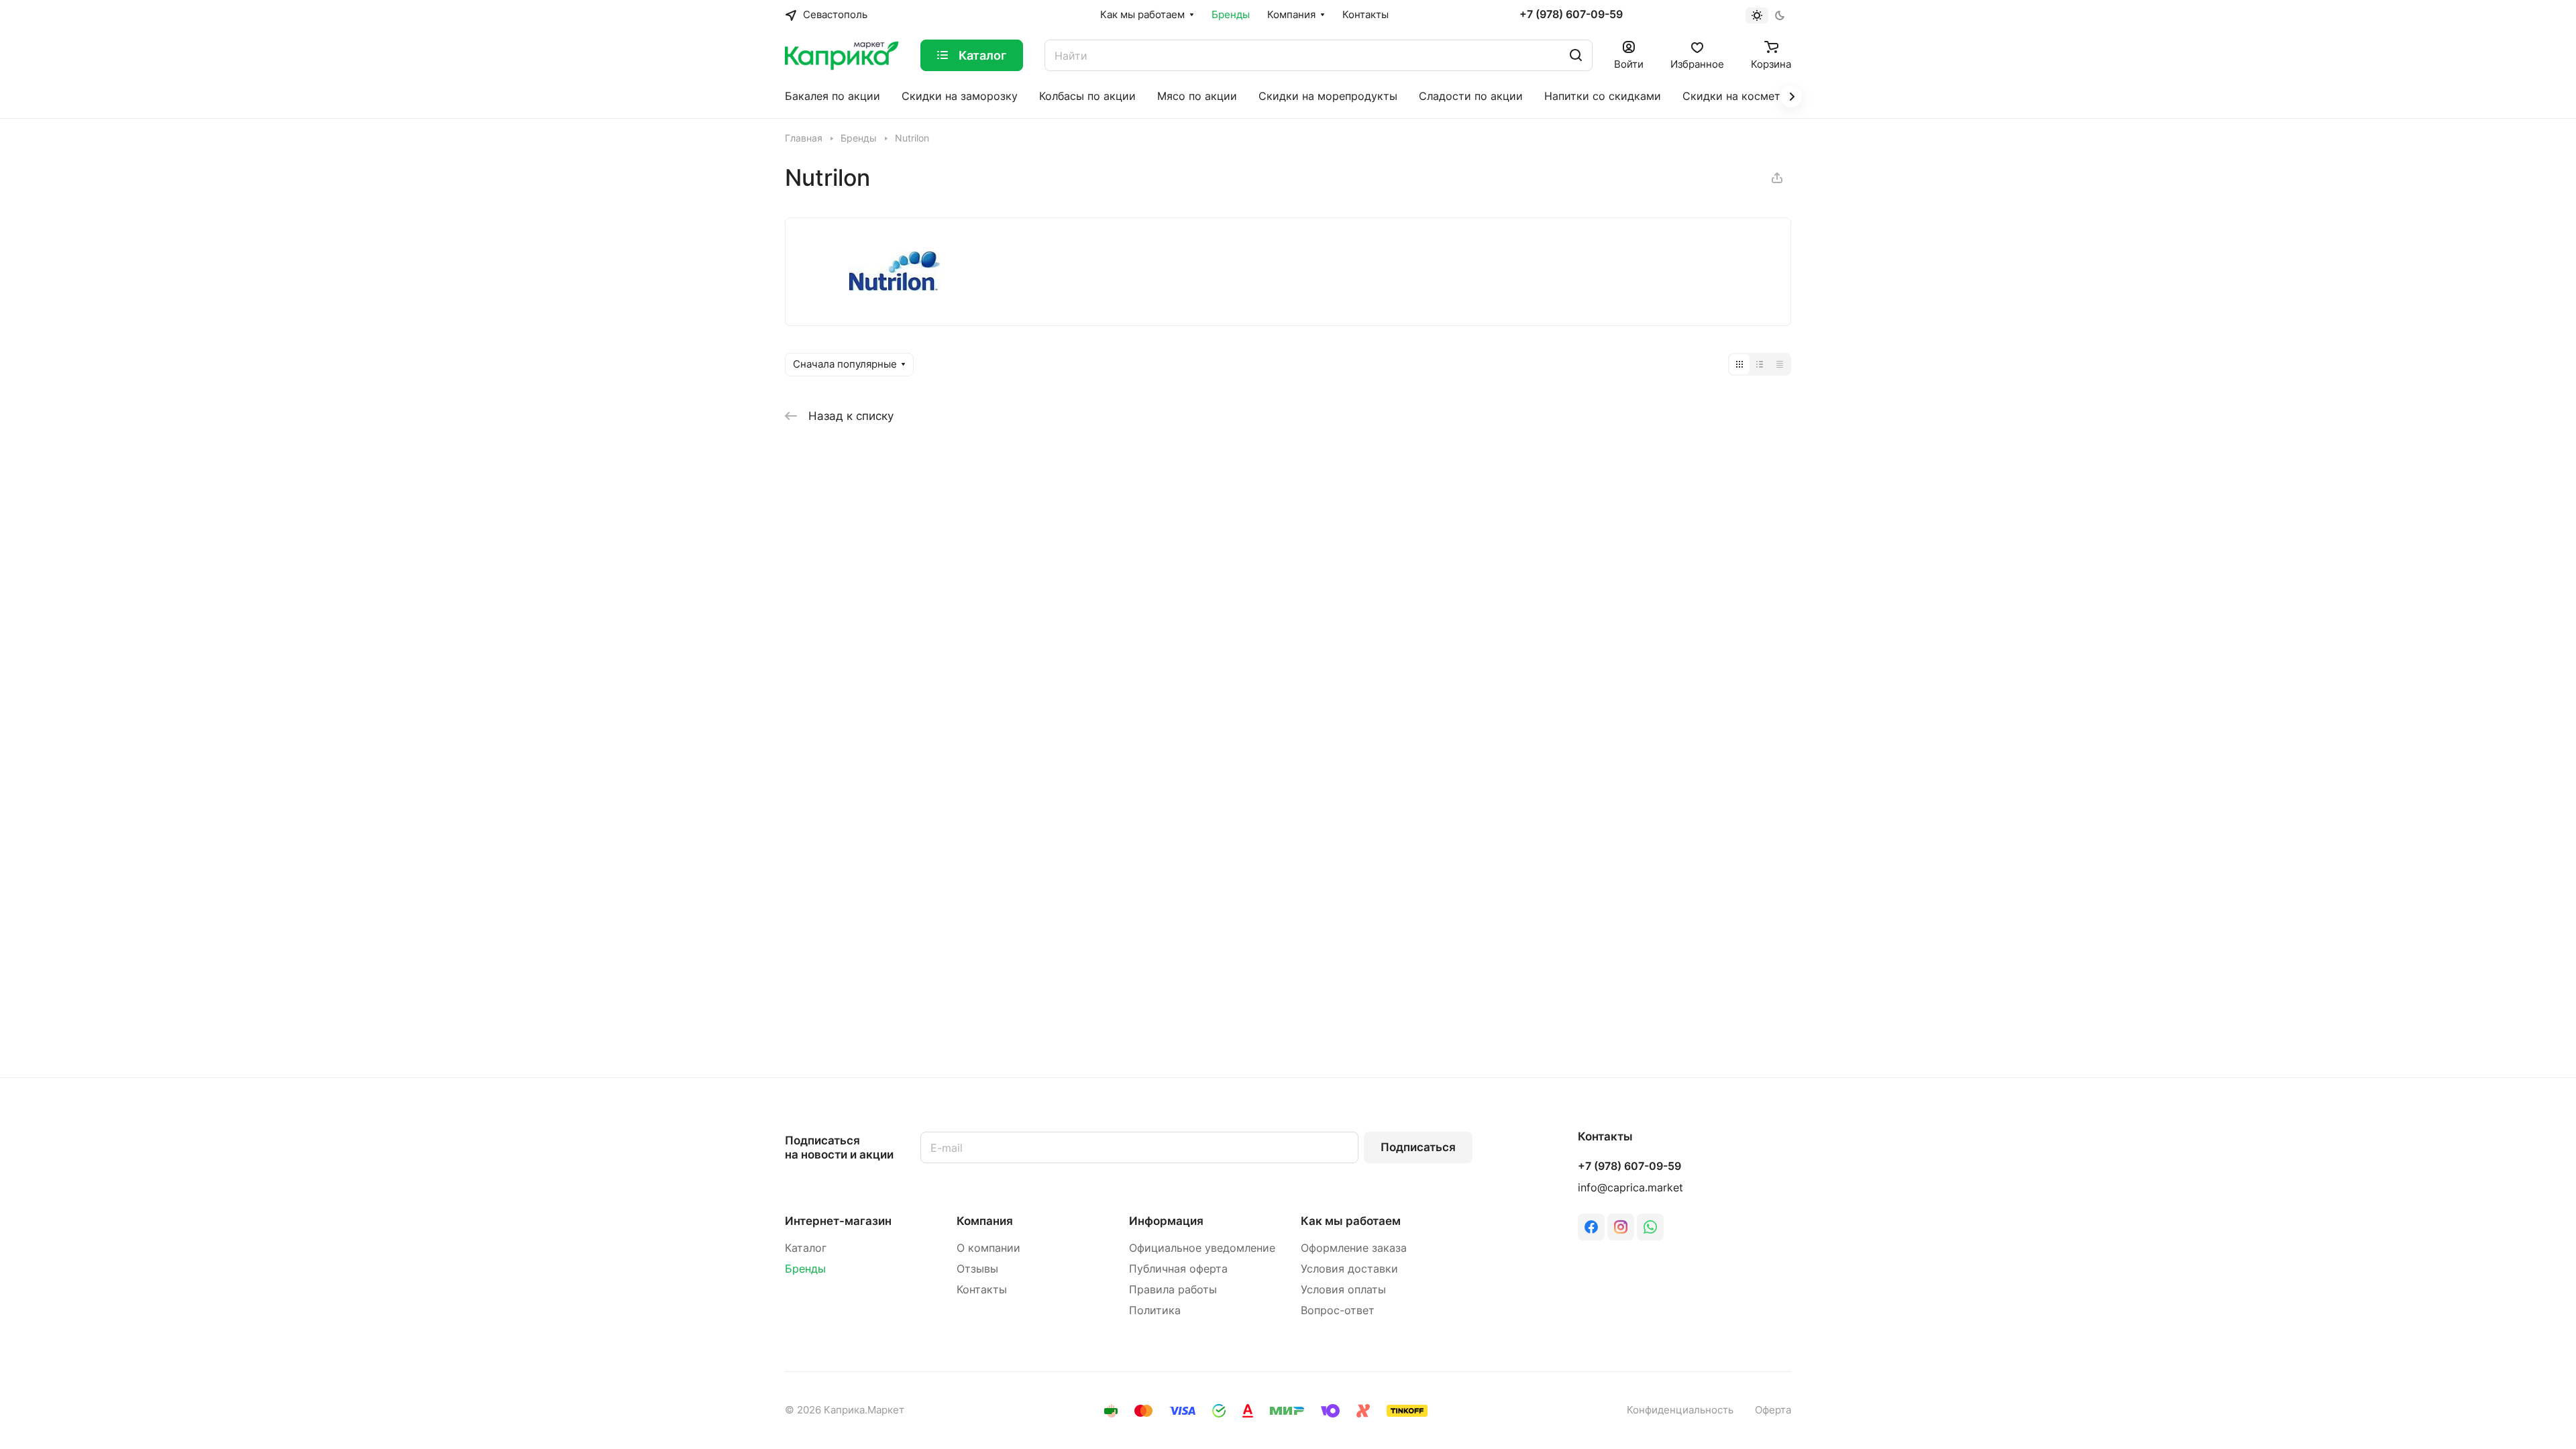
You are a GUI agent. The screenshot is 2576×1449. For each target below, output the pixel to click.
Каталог (806, 1248)
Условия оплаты (1343, 1290)
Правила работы (1173, 1290)
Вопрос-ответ (1338, 1310)
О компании (988, 1248)
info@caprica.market (1630, 1188)
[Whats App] (1650, 1227)
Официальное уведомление (1202, 1248)
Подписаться (1418, 1147)
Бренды (805, 1269)
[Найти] (1576, 55)
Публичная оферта (1178, 1269)
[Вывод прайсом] (1780, 364)
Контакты (982, 1290)
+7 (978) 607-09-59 (1571, 15)
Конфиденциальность (1680, 1410)
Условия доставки (1349, 1269)
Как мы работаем (1351, 1221)
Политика (1155, 1310)
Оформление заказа (1354, 1248)
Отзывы (977, 1269)
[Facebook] (1591, 1227)
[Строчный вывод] (1760, 364)
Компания (985, 1221)
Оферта (1773, 1410)
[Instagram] (1621, 1227)
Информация (1166, 1221)
